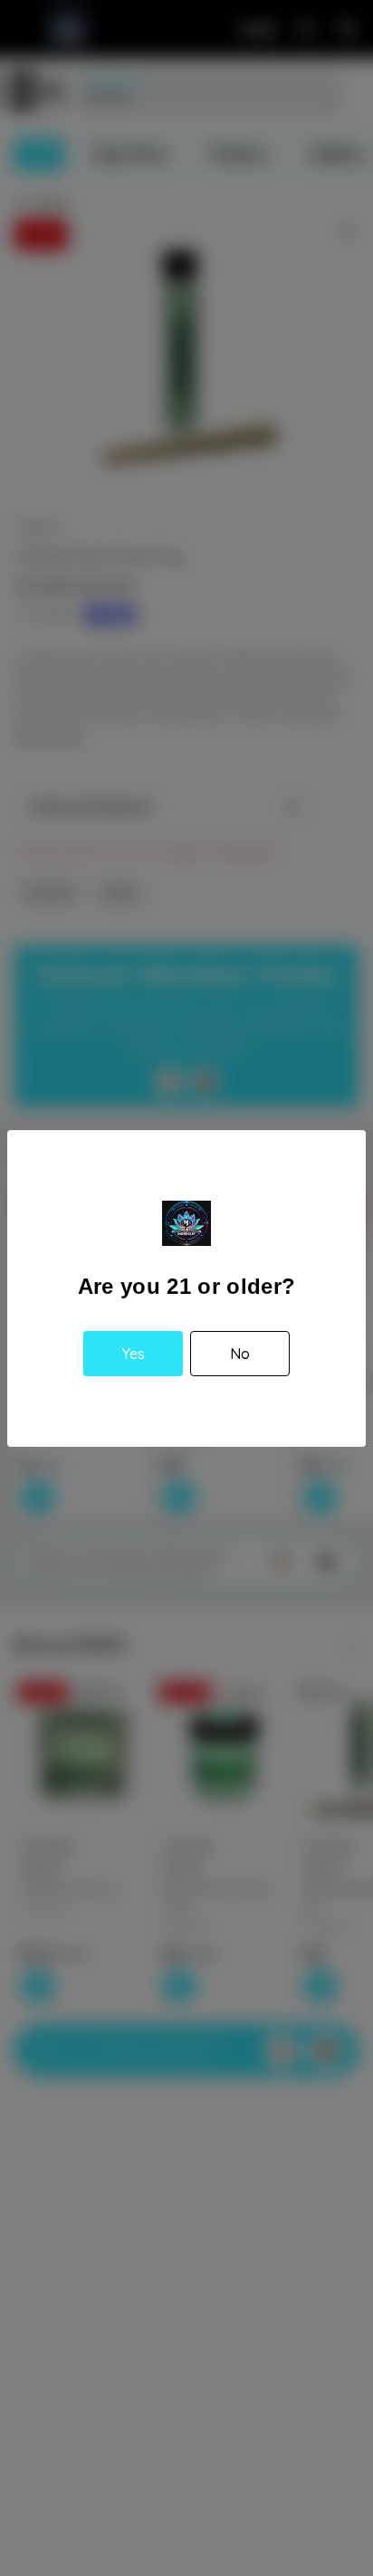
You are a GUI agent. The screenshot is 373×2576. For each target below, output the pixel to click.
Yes (134, 1354)
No (240, 1354)
